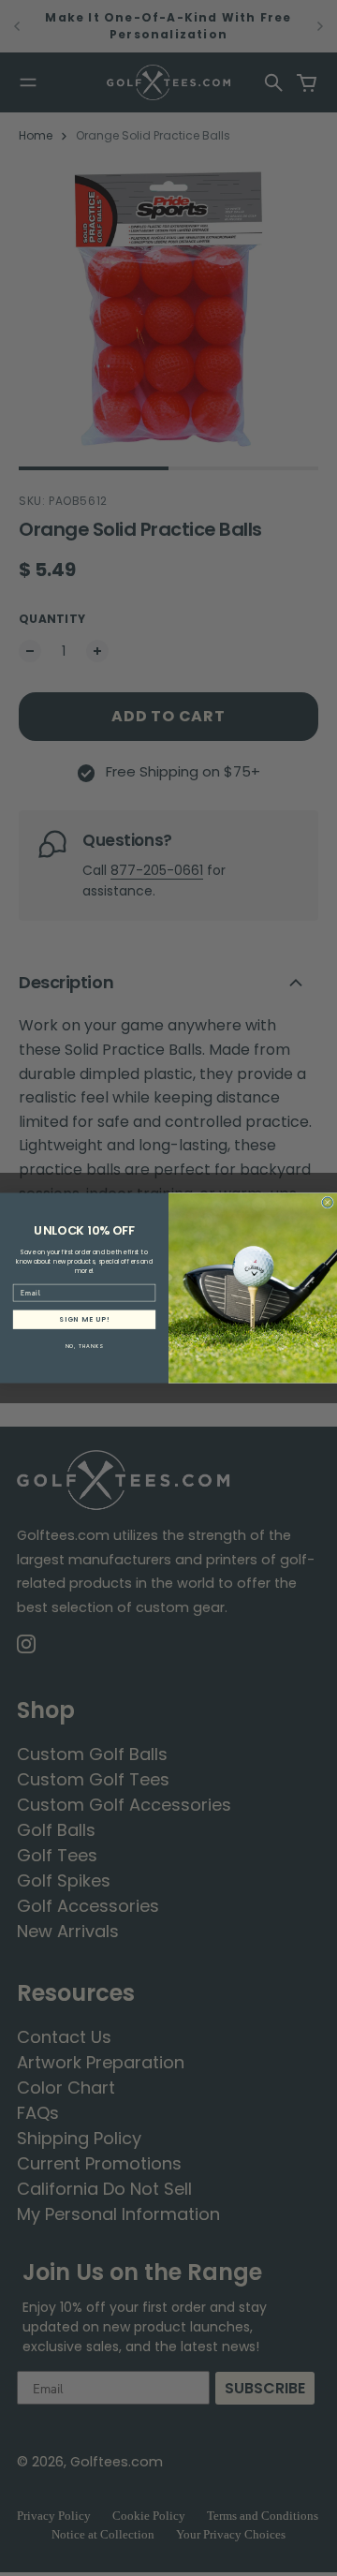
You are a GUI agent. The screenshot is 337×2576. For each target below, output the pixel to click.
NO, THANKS (85, 1346)
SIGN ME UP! (84, 1319)
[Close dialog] (327, 1202)
